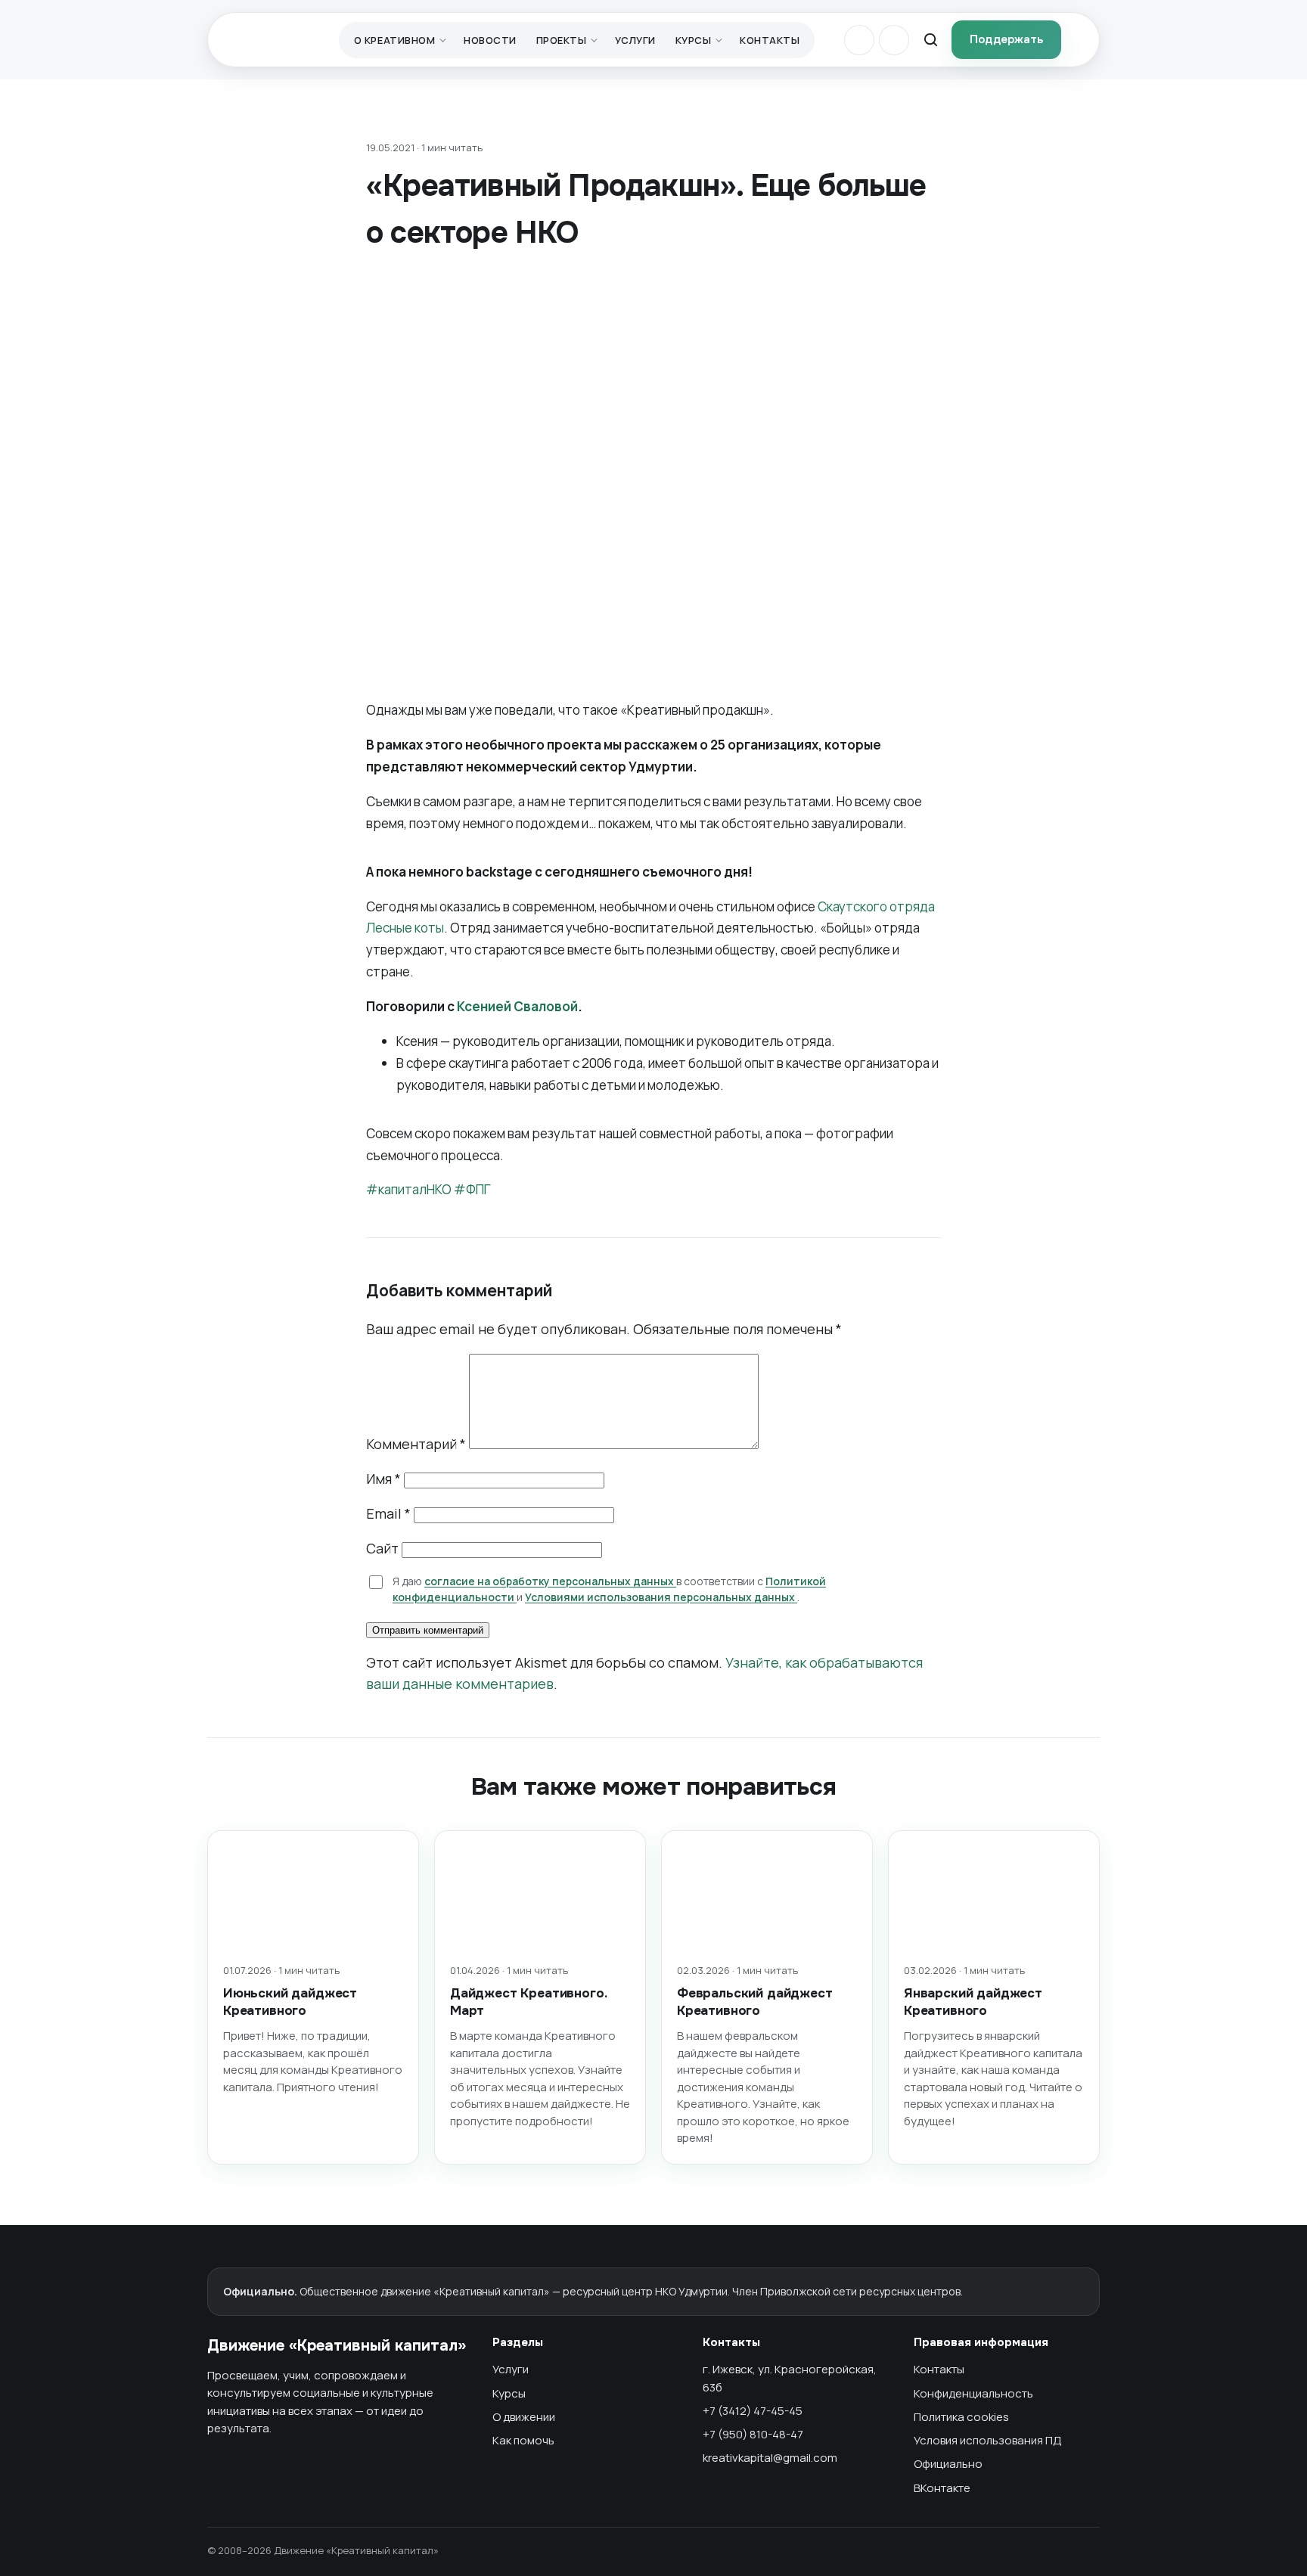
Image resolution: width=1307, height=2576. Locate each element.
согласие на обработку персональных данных (550, 1581)
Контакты (770, 40)
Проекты (562, 40)
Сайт (382, 1548)
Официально (948, 2464)
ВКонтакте (942, 2488)
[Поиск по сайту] (930, 40)
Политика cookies (961, 2417)
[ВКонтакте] (859, 40)
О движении (524, 2417)
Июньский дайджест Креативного (290, 2002)
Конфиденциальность (973, 2393)
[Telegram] (894, 40)
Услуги (635, 40)
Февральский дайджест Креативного (755, 2002)
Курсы (694, 40)
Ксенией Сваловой (517, 1006)
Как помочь (523, 2440)
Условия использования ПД (988, 2440)
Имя (383, 1479)
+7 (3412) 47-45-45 (753, 2411)
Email (388, 1513)
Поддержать (1006, 39)
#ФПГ (471, 1189)
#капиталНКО (409, 1189)
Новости (490, 40)
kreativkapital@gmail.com (770, 2458)
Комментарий (416, 1444)
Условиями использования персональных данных (661, 1597)
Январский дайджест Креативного (973, 2002)
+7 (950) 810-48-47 (753, 2434)
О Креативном (394, 40)
